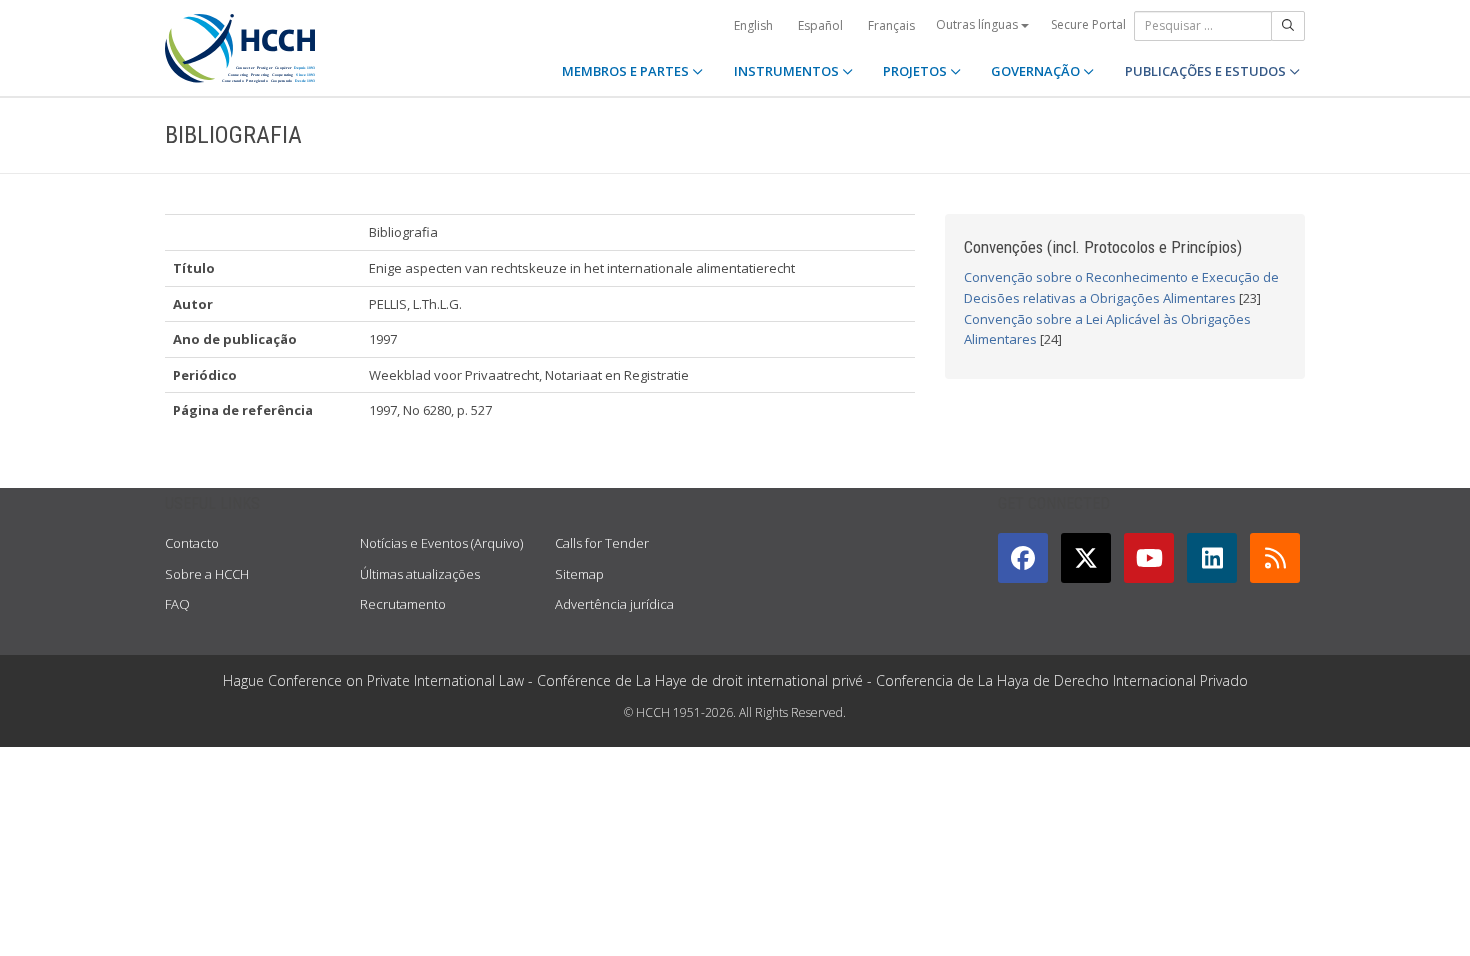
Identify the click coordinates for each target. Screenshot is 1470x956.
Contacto (192, 543)
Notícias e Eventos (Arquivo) (441, 543)
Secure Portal (1088, 24)
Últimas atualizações (420, 574)
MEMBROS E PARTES (627, 71)
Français (891, 25)
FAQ (177, 604)
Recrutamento (403, 604)
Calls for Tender (602, 543)
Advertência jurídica (614, 604)
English (753, 25)
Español (820, 25)
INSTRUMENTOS (788, 71)
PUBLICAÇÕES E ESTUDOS (1207, 71)
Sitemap (579, 574)
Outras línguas (978, 24)
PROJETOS (916, 71)
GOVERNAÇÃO (1037, 71)
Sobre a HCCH (207, 574)
